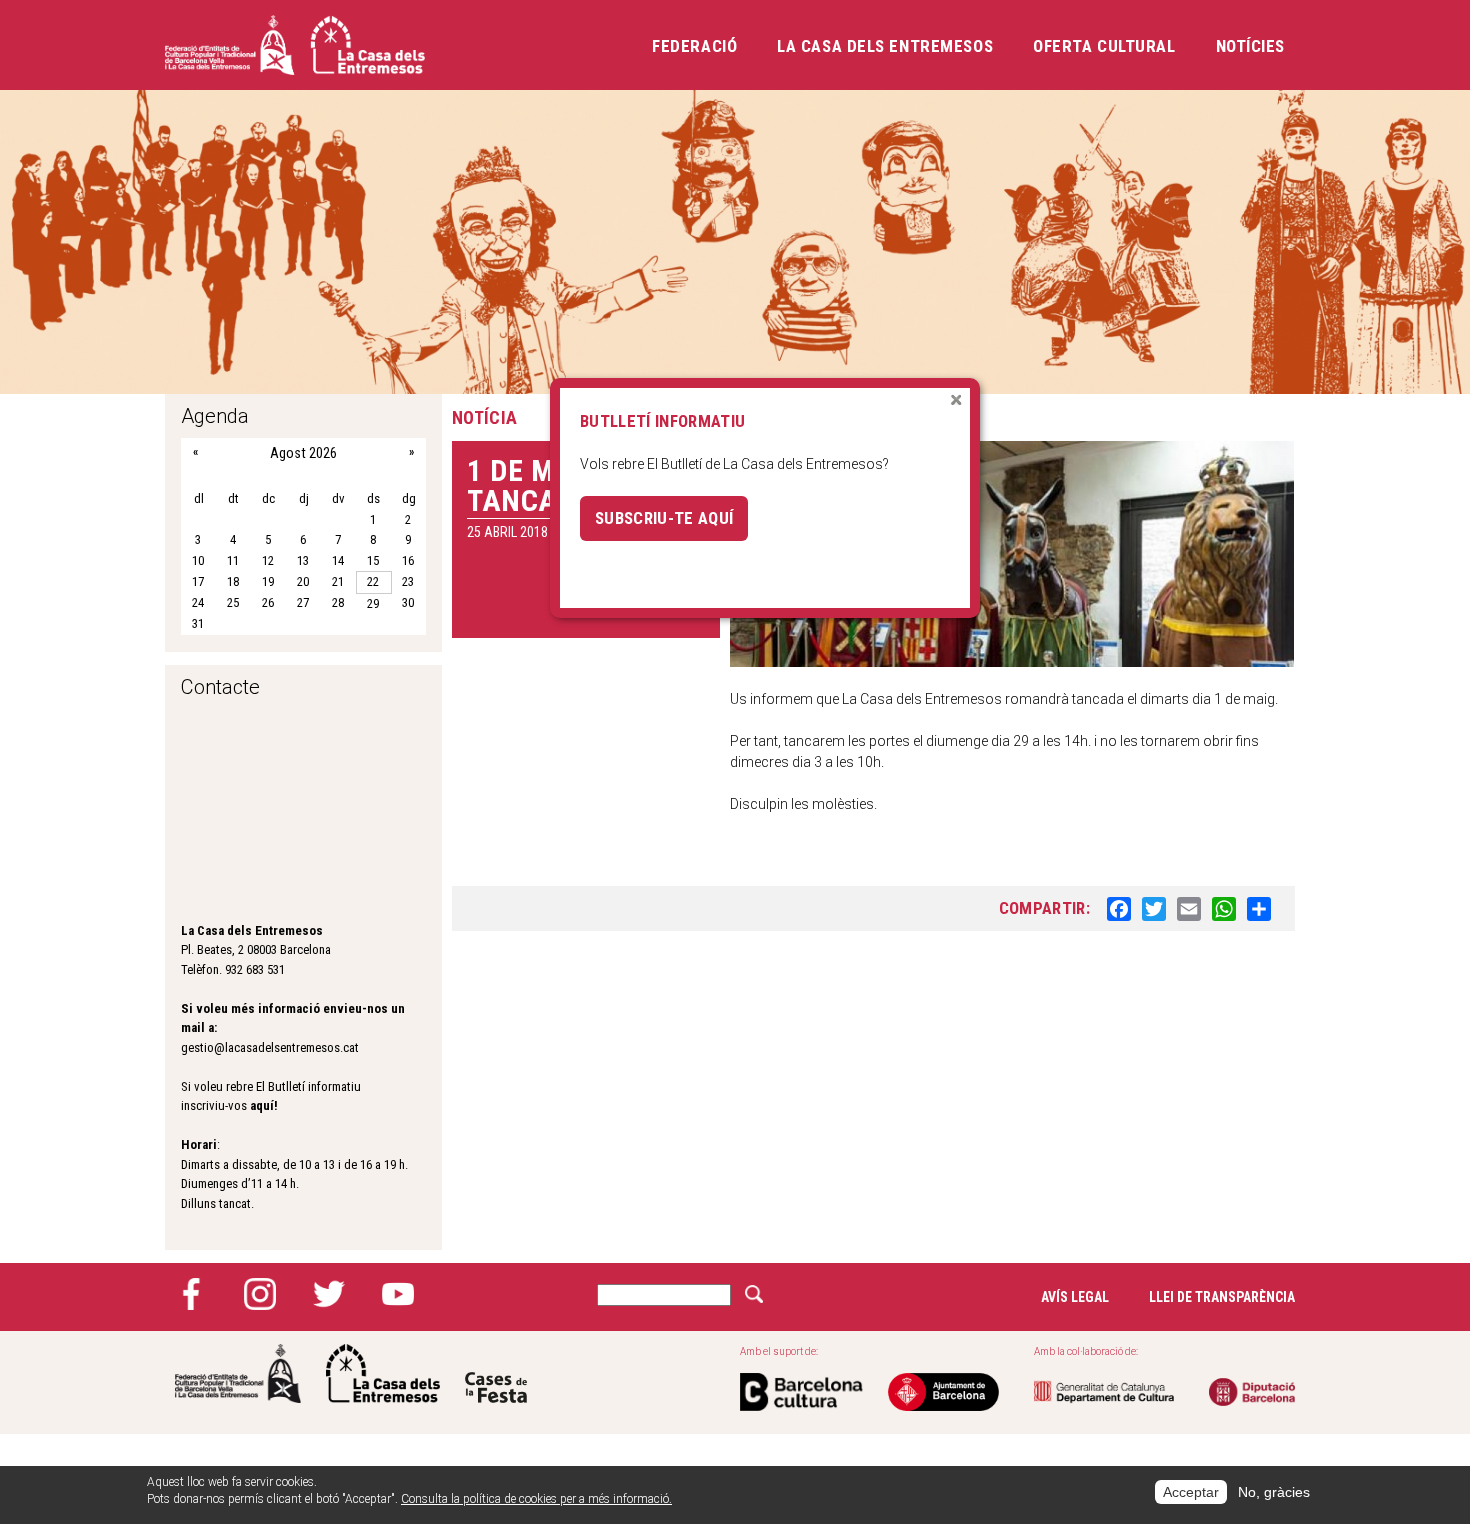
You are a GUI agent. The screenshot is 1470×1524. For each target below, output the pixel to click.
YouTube (398, 1294)
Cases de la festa (496, 1373)
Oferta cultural (1104, 46)
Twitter (329, 1294)
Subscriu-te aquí (664, 518)
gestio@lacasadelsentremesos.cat (270, 1047)
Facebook (191, 1294)
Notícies (1250, 46)
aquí (262, 1105)
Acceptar (1191, 1492)
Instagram (260, 1294)
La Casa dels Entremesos (885, 46)
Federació (694, 46)
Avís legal (1075, 1297)
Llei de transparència (1222, 1297)
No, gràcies (1274, 1492)
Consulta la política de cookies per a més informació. (536, 1499)
